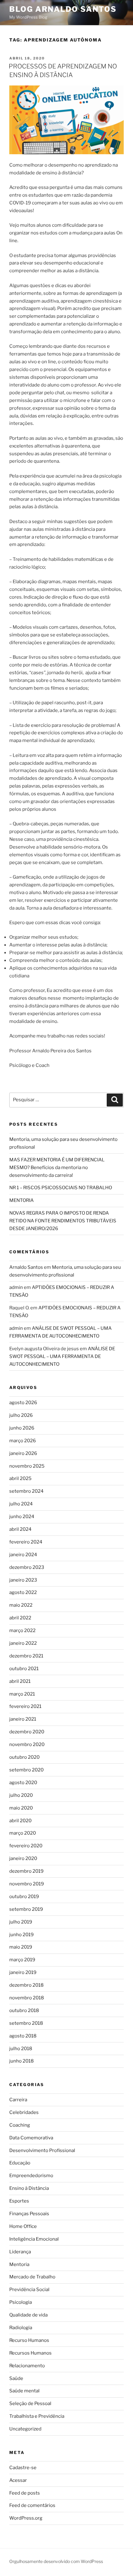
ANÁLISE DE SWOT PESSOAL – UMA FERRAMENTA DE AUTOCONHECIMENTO (62, 1356)
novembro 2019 (27, 1884)
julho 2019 (21, 1922)
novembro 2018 (27, 1998)
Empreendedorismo (31, 2176)
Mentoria (19, 2264)
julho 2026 (21, 1415)
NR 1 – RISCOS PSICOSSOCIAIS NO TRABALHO (61, 1188)
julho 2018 (21, 2049)
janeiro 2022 (23, 1643)
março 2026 (23, 1441)
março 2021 (22, 1694)
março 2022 (22, 1631)
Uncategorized (25, 2429)
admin (16, 1287)
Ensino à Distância (29, 2188)
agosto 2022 (23, 1592)
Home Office (23, 2226)
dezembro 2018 (26, 1985)
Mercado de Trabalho (32, 2277)
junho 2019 (21, 1935)
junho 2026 (22, 1428)
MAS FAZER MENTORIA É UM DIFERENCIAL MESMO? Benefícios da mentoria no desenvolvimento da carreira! (57, 1168)
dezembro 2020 (27, 1732)
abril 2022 (20, 1618)
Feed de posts (25, 2493)
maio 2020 (21, 1808)
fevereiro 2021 (25, 1706)
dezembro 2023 (27, 1567)
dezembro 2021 (26, 1656)
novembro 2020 (27, 1744)
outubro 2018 (24, 2011)
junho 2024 (22, 1517)
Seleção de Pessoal (30, 2404)
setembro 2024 (26, 1491)
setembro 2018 (26, 2023)
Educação (20, 2163)
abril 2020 (20, 1821)
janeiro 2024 (23, 1555)
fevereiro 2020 (26, 1846)
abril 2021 (20, 1681)
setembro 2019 (26, 1909)
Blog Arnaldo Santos (63, 9)
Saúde (16, 2378)
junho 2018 (21, 2061)
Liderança (20, 2252)
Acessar (18, 2480)
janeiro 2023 (23, 1580)
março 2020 (23, 1833)
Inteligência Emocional (34, 2239)
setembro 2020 (26, 1770)
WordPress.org (26, 2518)
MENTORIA (21, 1200)
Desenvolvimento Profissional (42, 2150)
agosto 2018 (23, 2036)
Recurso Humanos (29, 2340)
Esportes (19, 2201)
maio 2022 (21, 1605)
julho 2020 (21, 1795)
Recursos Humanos (30, 2353)
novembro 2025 (27, 1466)
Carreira (18, 2100)
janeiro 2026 (23, 1453)
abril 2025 (20, 1478)
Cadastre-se (23, 2468)
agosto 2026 (23, 1403)
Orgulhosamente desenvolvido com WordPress (56, 2561)
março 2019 (22, 1960)
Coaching (20, 2125)
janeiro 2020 (23, 1858)
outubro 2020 (24, 1757)
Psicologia (21, 2302)
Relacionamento (27, 2366)
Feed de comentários (32, 2505)
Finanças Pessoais (29, 2214)
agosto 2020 (23, 1783)
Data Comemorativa (31, 2138)
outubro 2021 (24, 1669)
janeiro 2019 (23, 1972)
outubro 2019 (24, 1897)
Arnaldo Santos (26, 1267)
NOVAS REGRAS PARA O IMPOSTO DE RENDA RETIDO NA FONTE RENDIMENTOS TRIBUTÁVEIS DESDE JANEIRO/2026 (63, 1221)
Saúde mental (24, 2391)
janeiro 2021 (23, 1719)
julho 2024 (21, 1504)
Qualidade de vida (28, 2315)
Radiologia (21, 2328)
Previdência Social (29, 2290)
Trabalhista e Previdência (37, 2416)
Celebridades (24, 2112)
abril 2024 (20, 1529)
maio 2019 (21, 1947)
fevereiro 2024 (26, 1542)
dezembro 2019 (26, 1871)
